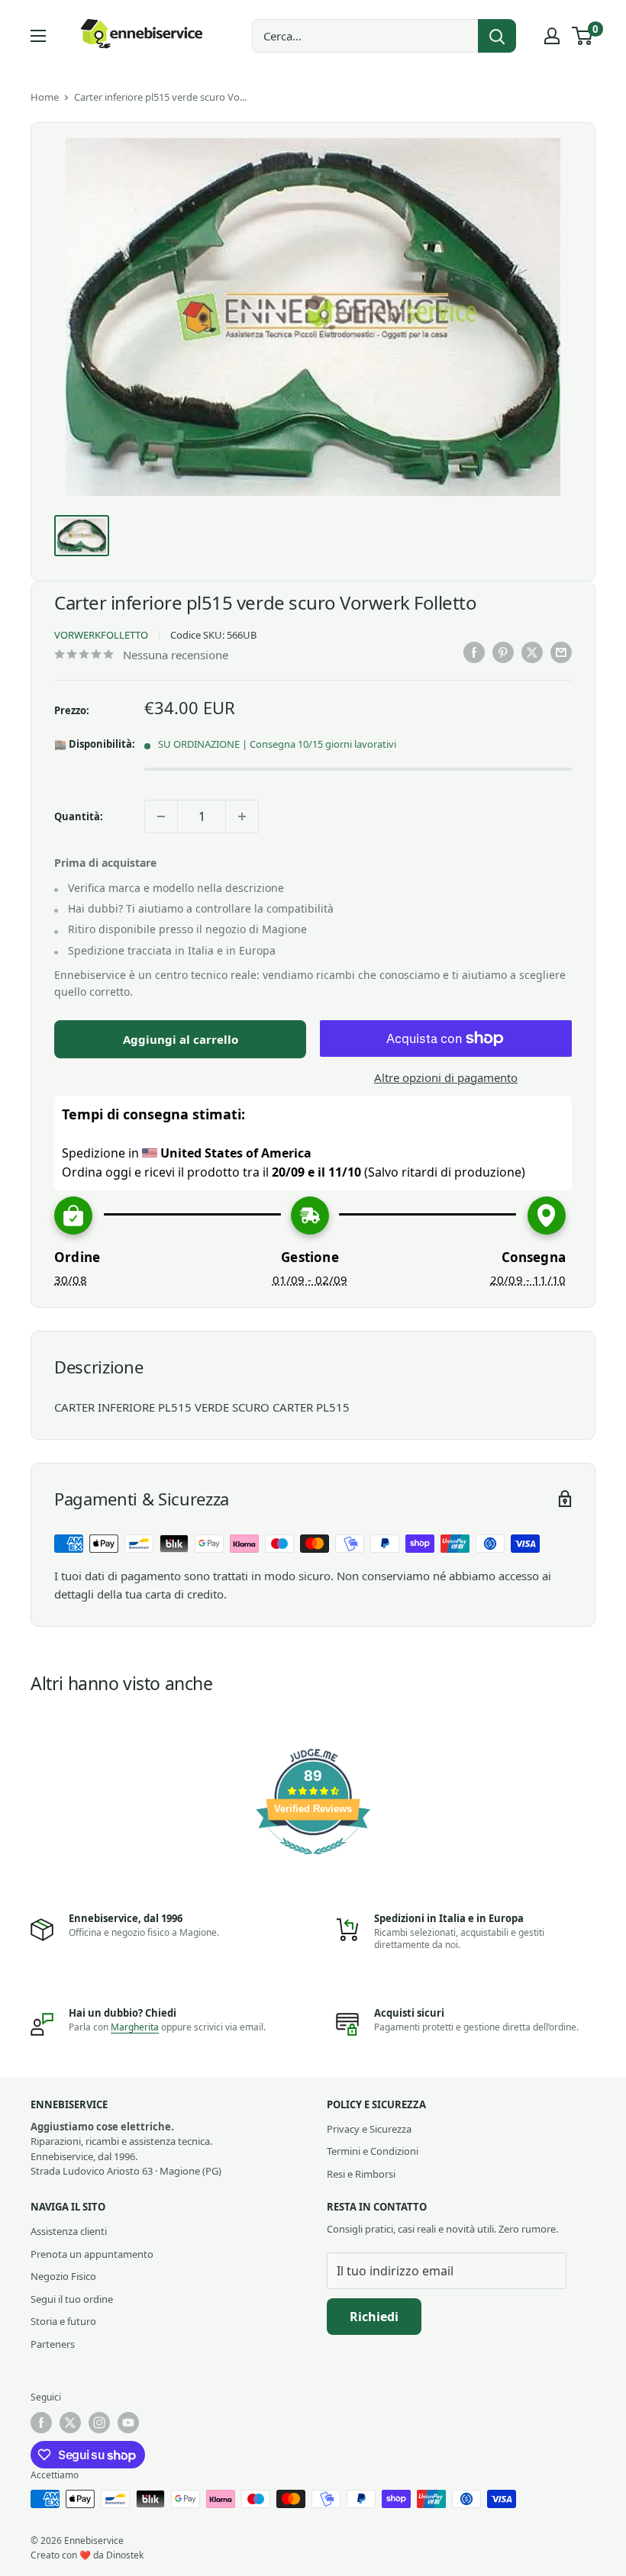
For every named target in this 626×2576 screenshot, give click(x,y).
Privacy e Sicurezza (369, 2129)
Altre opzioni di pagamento (446, 1077)
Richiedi (374, 2317)
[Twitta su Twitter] (532, 652)
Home (45, 97)
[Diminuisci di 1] (161, 816)
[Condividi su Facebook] (474, 652)
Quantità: (79, 816)
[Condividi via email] (561, 652)
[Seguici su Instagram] (99, 2423)
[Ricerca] (497, 36)
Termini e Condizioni (373, 2151)
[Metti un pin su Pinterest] (503, 652)
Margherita (135, 2027)
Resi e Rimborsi (361, 2174)
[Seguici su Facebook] (41, 2423)
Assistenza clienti (69, 2231)
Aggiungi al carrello (181, 1039)
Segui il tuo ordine (72, 2299)
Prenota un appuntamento (92, 2254)
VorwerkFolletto (101, 635)
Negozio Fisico (63, 2276)
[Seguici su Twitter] (70, 2423)
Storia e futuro (63, 2321)
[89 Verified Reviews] (313, 1862)
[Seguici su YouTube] (128, 2423)
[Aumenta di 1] (242, 816)
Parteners (53, 2344)
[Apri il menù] (38, 36)
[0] (583, 36)
